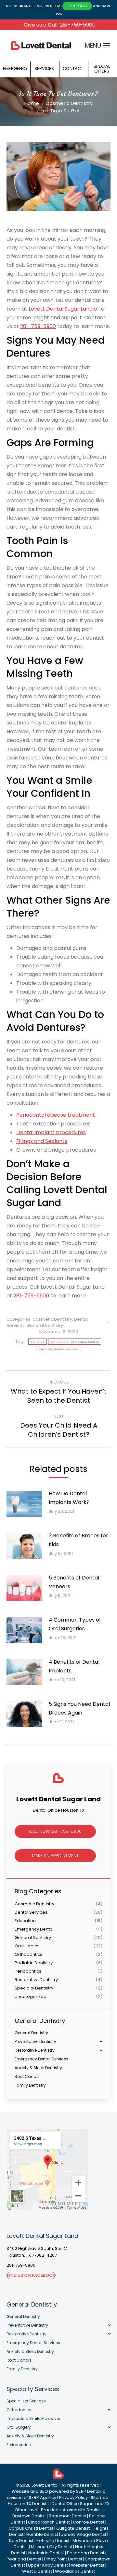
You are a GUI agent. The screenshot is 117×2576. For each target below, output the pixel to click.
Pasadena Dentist (86, 2553)
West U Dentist (37, 2571)
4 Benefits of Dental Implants (74, 1666)
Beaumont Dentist (67, 2516)
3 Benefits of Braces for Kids (78, 1540)
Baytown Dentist (29, 2516)
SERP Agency (43, 2497)
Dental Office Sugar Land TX (81, 2504)
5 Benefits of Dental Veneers (74, 1582)
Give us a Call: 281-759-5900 (60, 25)
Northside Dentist (46, 2553)
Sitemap (100, 2497)
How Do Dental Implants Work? (69, 1498)
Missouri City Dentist (52, 2547)
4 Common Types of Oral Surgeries (75, 1624)
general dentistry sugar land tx (75, 1342)
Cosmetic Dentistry (52, 1319)
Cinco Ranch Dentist (49, 2522)
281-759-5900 (38, 326)
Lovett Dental (45, 2485)
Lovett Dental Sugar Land (61, 309)
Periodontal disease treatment (56, 1115)
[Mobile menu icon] (107, 46)
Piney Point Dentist (63, 2559)
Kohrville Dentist (53, 2541)
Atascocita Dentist (82, 2510)
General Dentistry (45, 1325)
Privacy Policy (73, 2497)
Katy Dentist (21, 2541)
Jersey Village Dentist (84, 2534)
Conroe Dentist (89, 2522)
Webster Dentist (88, 2565)
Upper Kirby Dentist (48, 2565)
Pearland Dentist (24, 2559)
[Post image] (28, 1506)
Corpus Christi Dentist (31, 2528)
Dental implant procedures (51, 1132)
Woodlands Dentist (75, 2571)
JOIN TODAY (77, 6)
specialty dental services (58, 1349)
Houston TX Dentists (28, 2504)
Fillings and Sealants (42, 1141)
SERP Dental (88, 2491)
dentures (38, 1342)
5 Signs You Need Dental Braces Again (79, 1708)
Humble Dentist (42, 2534)
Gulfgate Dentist (73, 2528)
